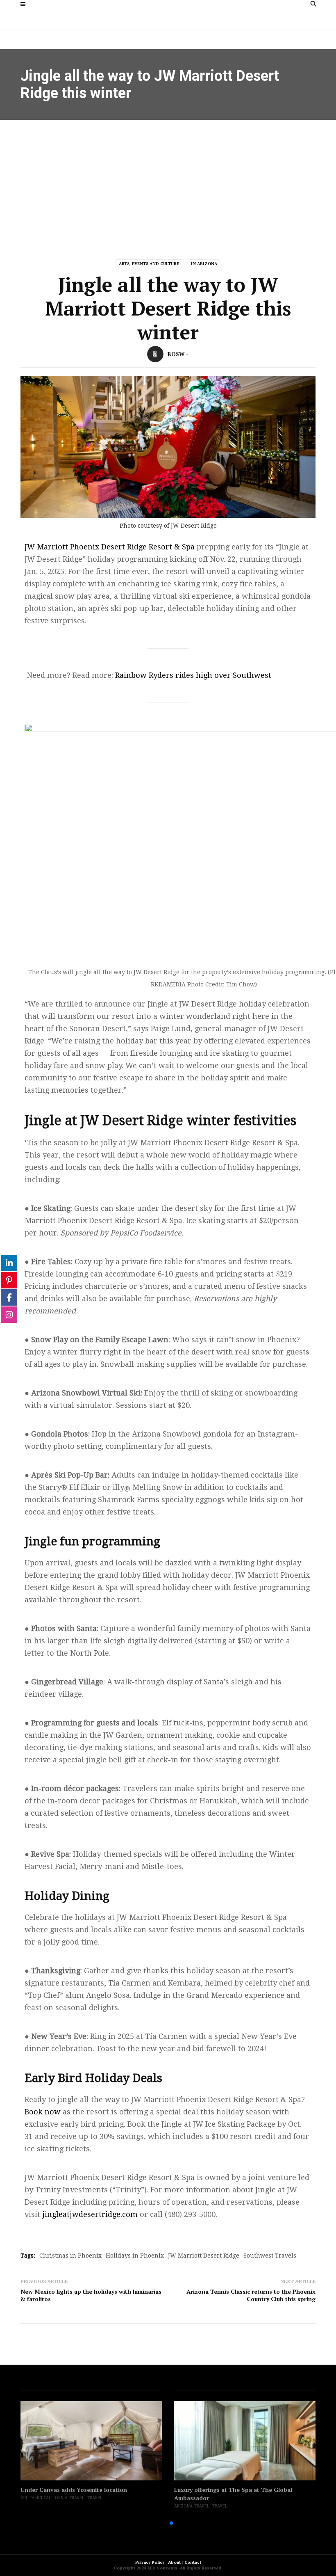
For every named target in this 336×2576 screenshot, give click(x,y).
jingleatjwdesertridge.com (90, 2214)
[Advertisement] (168, 181)
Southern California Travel (52, 2498)
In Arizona (204, 264)
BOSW (176, 354)
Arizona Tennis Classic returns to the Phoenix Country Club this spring (251, 2295)
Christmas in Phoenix (70, 2256)
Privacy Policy (150, 2562)
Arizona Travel (192, 2506)
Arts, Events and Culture (149, 264)
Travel (95, 2498)
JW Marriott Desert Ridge (204, 2256)
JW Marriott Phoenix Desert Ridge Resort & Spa (110, 547)
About (174, 2562)
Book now (43, 2112)
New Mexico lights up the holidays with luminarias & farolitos (91, 2295)
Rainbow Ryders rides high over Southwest (193, 675)
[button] (158, 2523)
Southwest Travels (270, 2256)
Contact (193, 2562)
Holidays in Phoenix (135, 2256)
